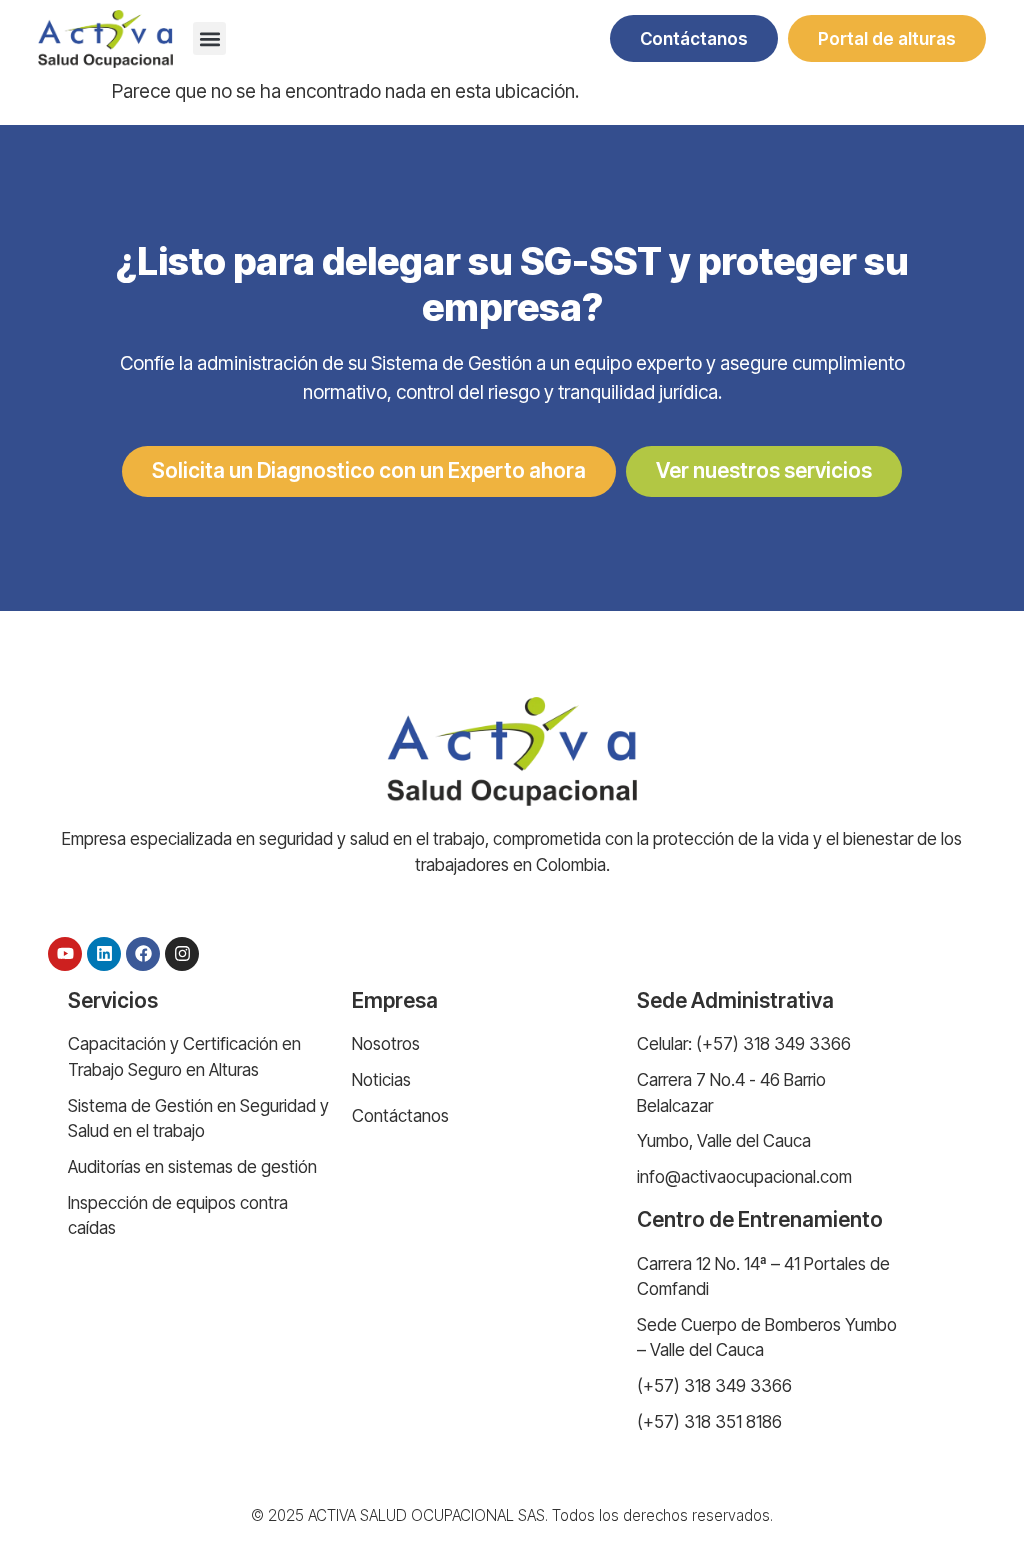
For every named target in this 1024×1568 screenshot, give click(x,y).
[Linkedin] (104, 954)
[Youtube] (65, 954)
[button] (209, 38)
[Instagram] (182, 954)
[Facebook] (143, 954)
